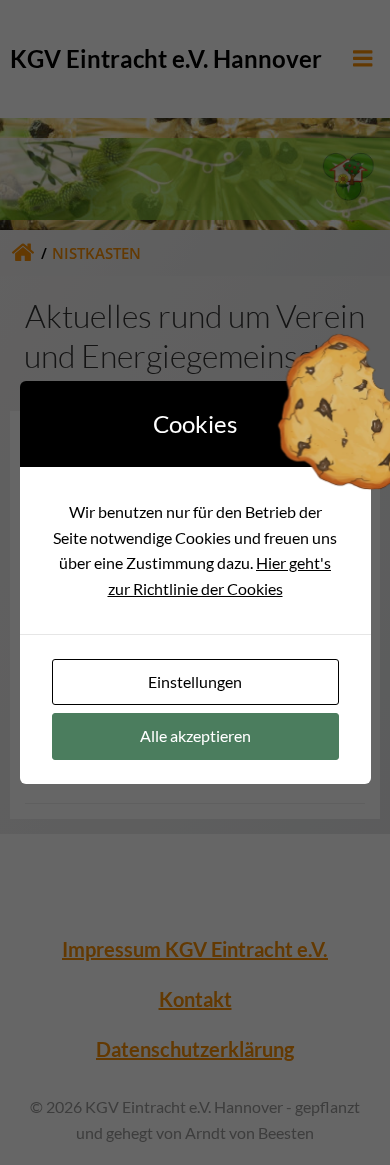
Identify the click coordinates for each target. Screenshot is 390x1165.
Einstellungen (195, 681)
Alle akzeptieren (195, 735)
